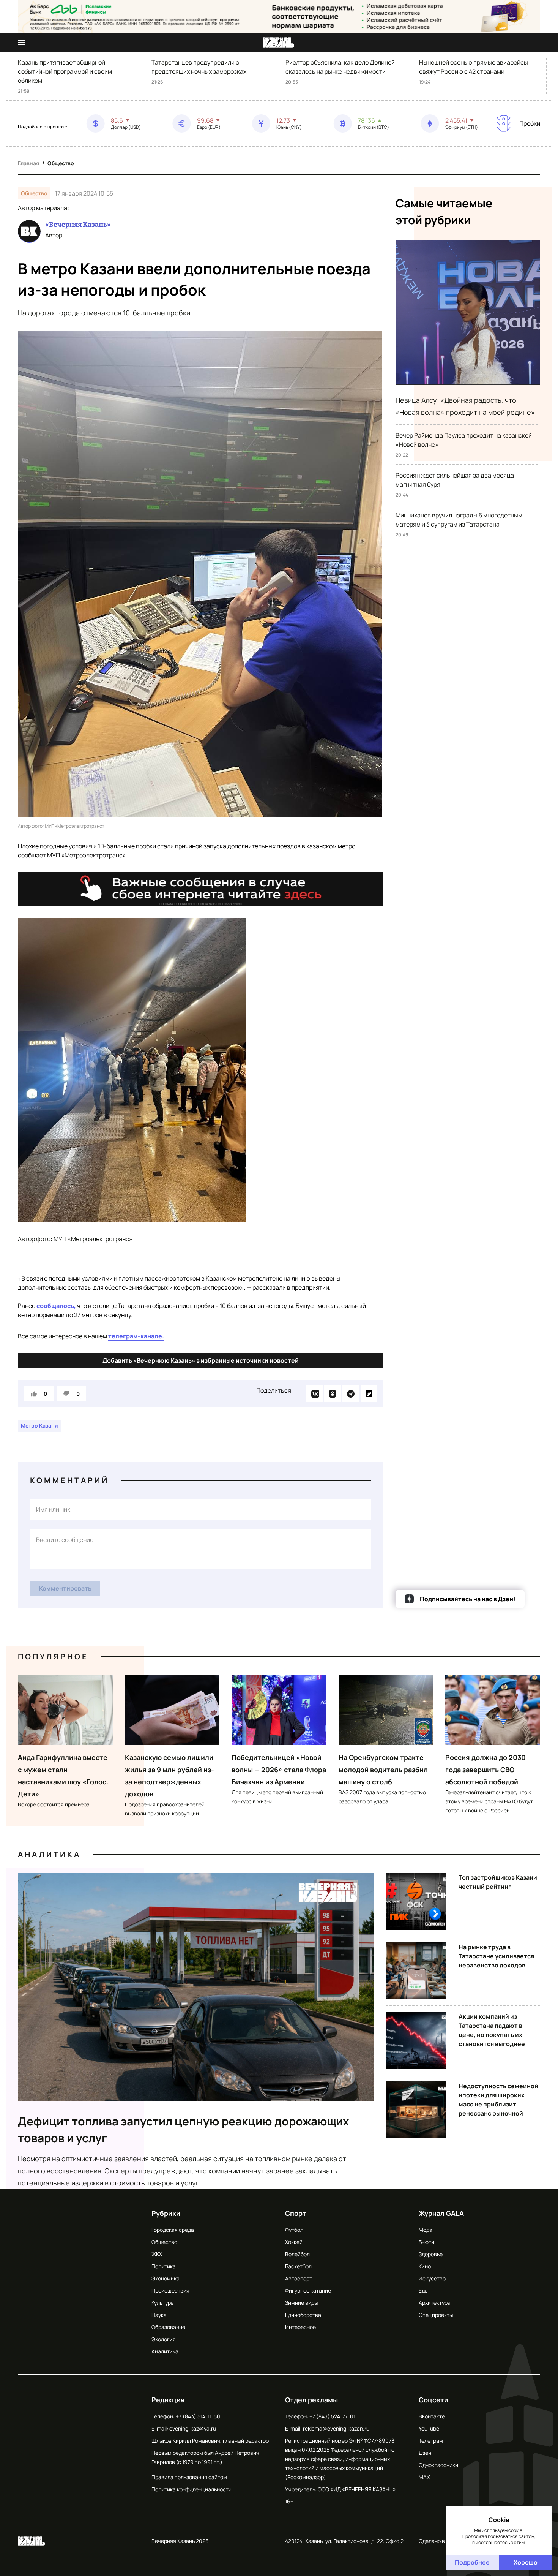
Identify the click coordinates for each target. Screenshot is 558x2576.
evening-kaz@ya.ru (193, 2428)
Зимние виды (301, 2303)
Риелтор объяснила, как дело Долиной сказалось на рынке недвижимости (340, 67)
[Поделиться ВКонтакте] (314, 1394)
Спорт (296, 2213)
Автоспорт (299, 2278)
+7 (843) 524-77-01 (332, 2416)
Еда (423, 2291)
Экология (164, 2339)
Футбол (294, 2230)
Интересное (300, 2327)
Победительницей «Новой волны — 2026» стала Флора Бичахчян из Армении (279, 1770)
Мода (426, 2230)
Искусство (432, 2278)
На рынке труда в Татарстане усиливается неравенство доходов (496, 1956)
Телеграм (431, 2441)
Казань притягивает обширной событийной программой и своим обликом (65, 71)
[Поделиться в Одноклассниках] (333, 1394)
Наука (159, 2315)
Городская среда (173, 2230)
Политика (164, 2266)
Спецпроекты (436, 2315)
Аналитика (49, 1854)
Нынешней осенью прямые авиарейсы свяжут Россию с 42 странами (474, 67)
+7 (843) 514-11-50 (198, 2416)
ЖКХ (157, 2254)
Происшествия (170, 2291)
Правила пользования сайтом (189, 2477)
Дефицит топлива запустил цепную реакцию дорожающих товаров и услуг (184, 2129)
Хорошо (526, 2562)
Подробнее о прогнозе (43, 127)
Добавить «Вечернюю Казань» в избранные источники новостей (201, 1360)
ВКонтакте (432, 2416)
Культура (163, 2303)
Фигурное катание (308, 2291)
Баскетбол (298, 2266)
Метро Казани (39, 1426)
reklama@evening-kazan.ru (336, 2428)
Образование (168, 2327)
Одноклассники (438, 2465)
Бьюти (426, 2242)
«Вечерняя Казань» (78, 225)
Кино (425, 2266)
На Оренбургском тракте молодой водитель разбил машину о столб (383, 1770)
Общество (61, 163)
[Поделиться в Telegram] (351, 1394)
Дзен (425, 2453)
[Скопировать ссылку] (369, 1394)
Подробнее (472, 2562)
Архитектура (435, 2303)
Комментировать (65, 1588)
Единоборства (303, 2315)
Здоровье (431, 2254)
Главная (28, 163)
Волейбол (297, 2254)
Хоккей (294, 2242)
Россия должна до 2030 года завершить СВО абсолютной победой (485, 1770)
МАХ (424, 2477)
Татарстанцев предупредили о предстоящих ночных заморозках (199, 67)
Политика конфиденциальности (192, 2489)
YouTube (429, 2428)
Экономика (166, 2278)
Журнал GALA (441, 2213)
